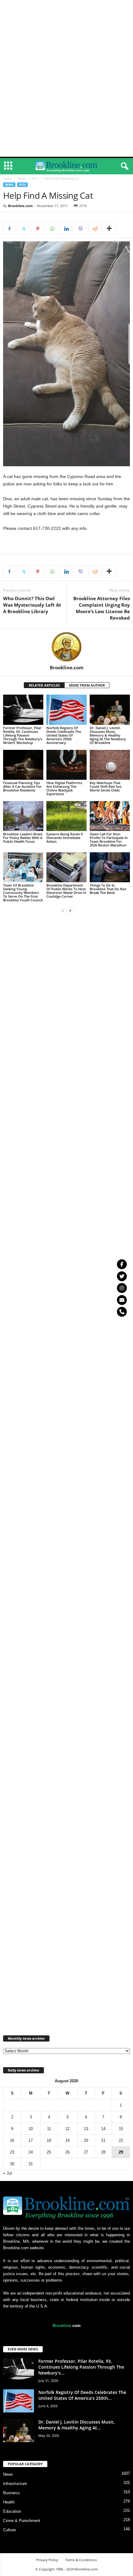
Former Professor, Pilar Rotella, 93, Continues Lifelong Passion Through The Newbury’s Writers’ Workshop (23, 735)
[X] (24, 229)
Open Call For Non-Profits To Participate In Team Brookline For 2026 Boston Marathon (109, 839)
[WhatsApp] (52, 229)
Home (7, 178)
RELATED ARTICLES (44, 685)
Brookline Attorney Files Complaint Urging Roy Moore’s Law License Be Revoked (102, 608)
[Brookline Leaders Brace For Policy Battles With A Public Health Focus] (23, 816)
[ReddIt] (95, 229)
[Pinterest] (38, 229)
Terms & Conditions (81, 2560)
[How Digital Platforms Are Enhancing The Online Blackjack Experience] (66, 765)
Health (9, 2502)
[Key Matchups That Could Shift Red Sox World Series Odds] (110, 765)
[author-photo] (66, 647)
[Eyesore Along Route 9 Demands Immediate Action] (66, 816)
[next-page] (70, 910)
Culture (9, 2530)
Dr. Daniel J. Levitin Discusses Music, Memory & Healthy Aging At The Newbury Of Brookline (108, 735)
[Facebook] (9, 229)
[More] (109, 229)
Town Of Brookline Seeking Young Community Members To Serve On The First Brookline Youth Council (23, 893)
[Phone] (122, 1312)
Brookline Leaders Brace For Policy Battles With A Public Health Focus (23, 838)
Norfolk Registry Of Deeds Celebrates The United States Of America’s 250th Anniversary (64, 735)
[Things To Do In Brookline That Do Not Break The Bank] (110, 867)
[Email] (122, 1300)
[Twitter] (122, 1276)
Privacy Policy (47, 2560)
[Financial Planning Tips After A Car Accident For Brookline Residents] (23, 765)
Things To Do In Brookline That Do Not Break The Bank (108, 889)
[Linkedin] (66, 229)
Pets (35, 178)
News (22, 178)
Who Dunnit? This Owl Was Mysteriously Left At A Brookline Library (32, 605)
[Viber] (80, 229)
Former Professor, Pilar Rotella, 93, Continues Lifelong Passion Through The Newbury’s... (81, 2367)
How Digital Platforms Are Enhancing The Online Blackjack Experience (64, 788)
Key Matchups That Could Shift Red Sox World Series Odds (106, 786)
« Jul (7, 2173)
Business (11, 2493)
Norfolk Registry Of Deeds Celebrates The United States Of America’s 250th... (82, 2395)
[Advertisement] (66, 9)
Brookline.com (20, 206)
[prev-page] (63, 910)
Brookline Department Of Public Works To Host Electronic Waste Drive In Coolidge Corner (66, 891)
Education (12, 2511)
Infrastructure (15, 2484)
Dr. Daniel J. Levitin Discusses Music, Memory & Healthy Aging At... (77, 2425)
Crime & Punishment (22, 2521)
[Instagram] (122, 1288)
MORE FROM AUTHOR (87, 685)
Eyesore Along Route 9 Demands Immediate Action (64, 838)
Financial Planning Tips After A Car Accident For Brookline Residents (22, 786)
